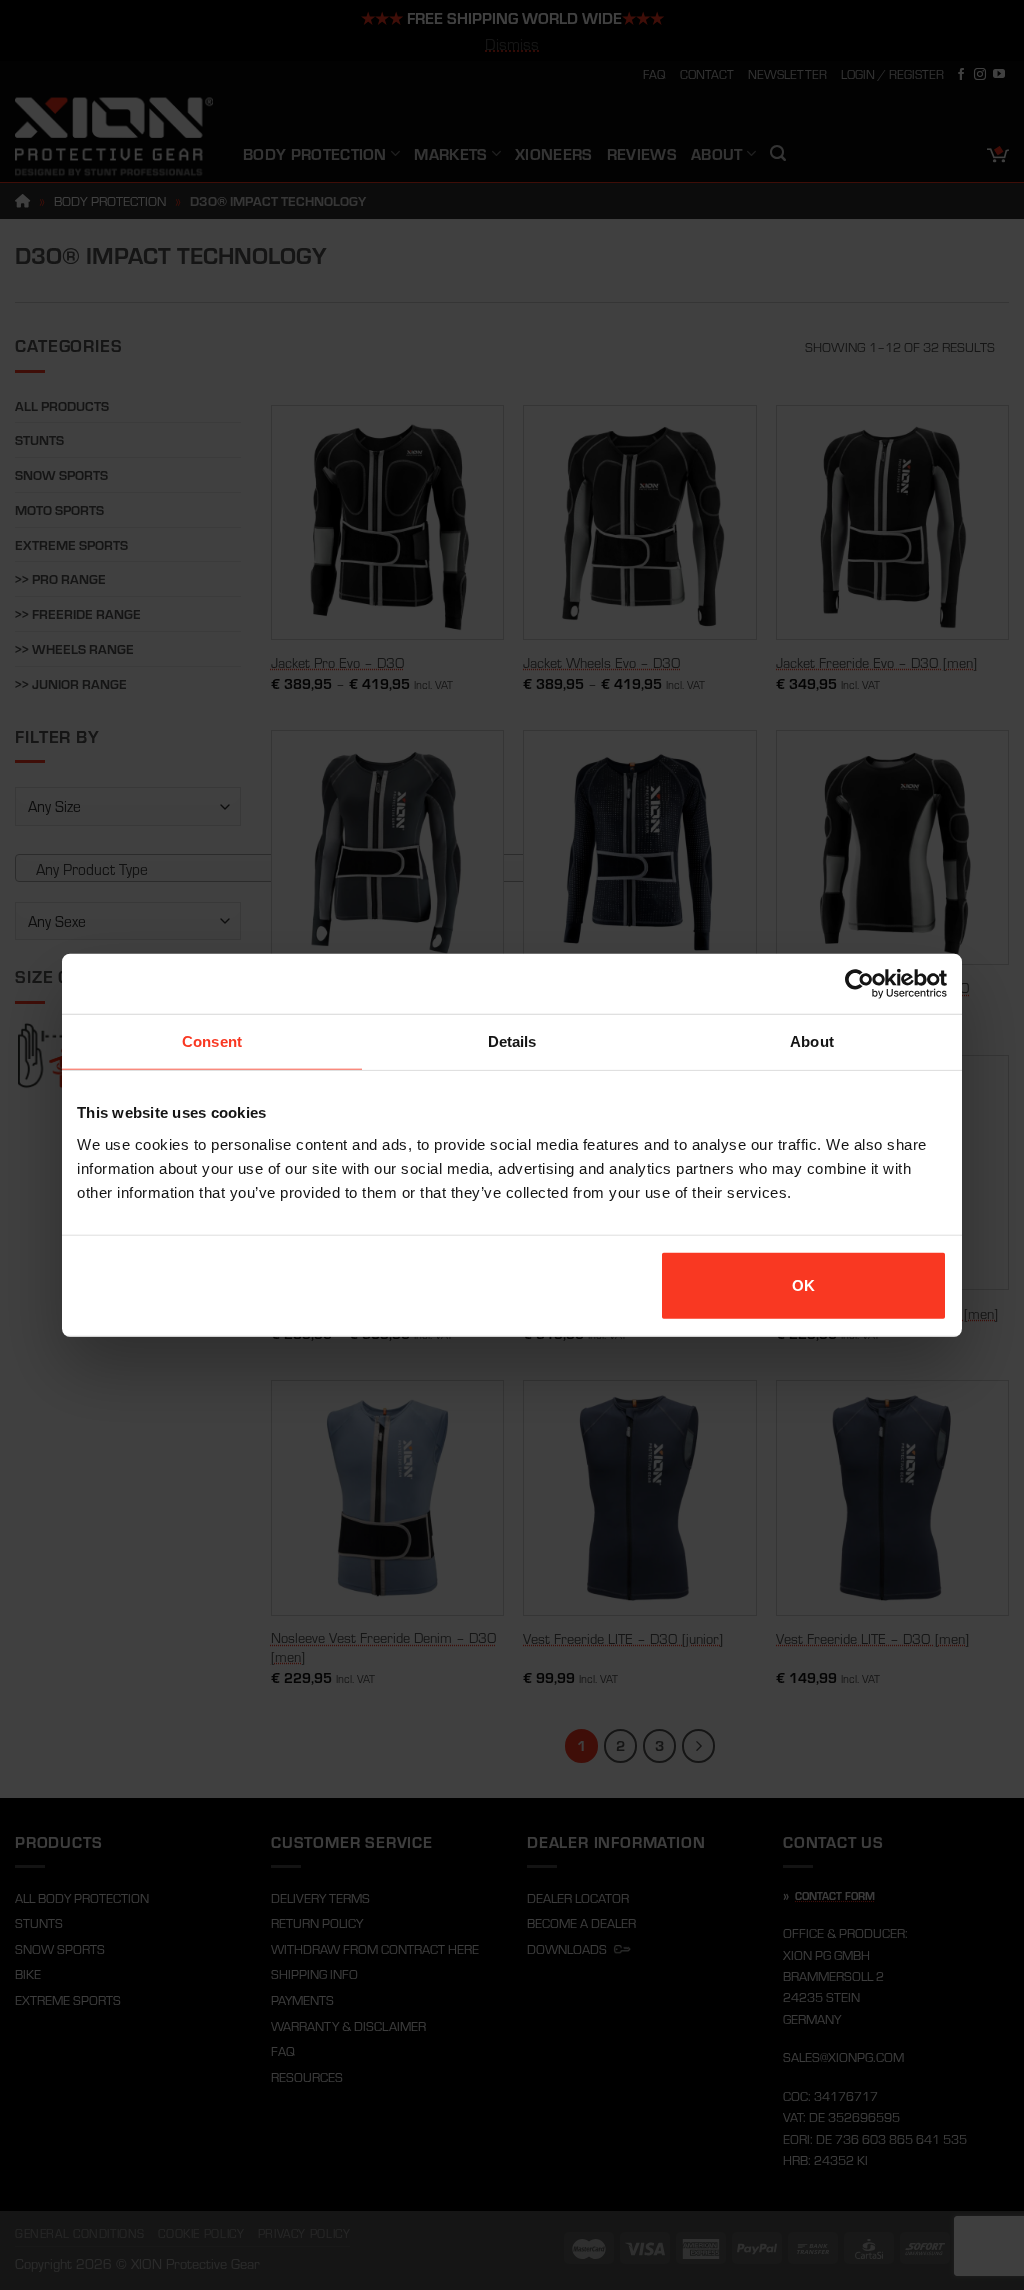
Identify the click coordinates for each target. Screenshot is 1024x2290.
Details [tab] (512, 1041)
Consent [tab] (212, 1041)
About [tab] (812, 1041)
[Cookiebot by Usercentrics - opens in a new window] (859, 984)
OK (804, 1284)
